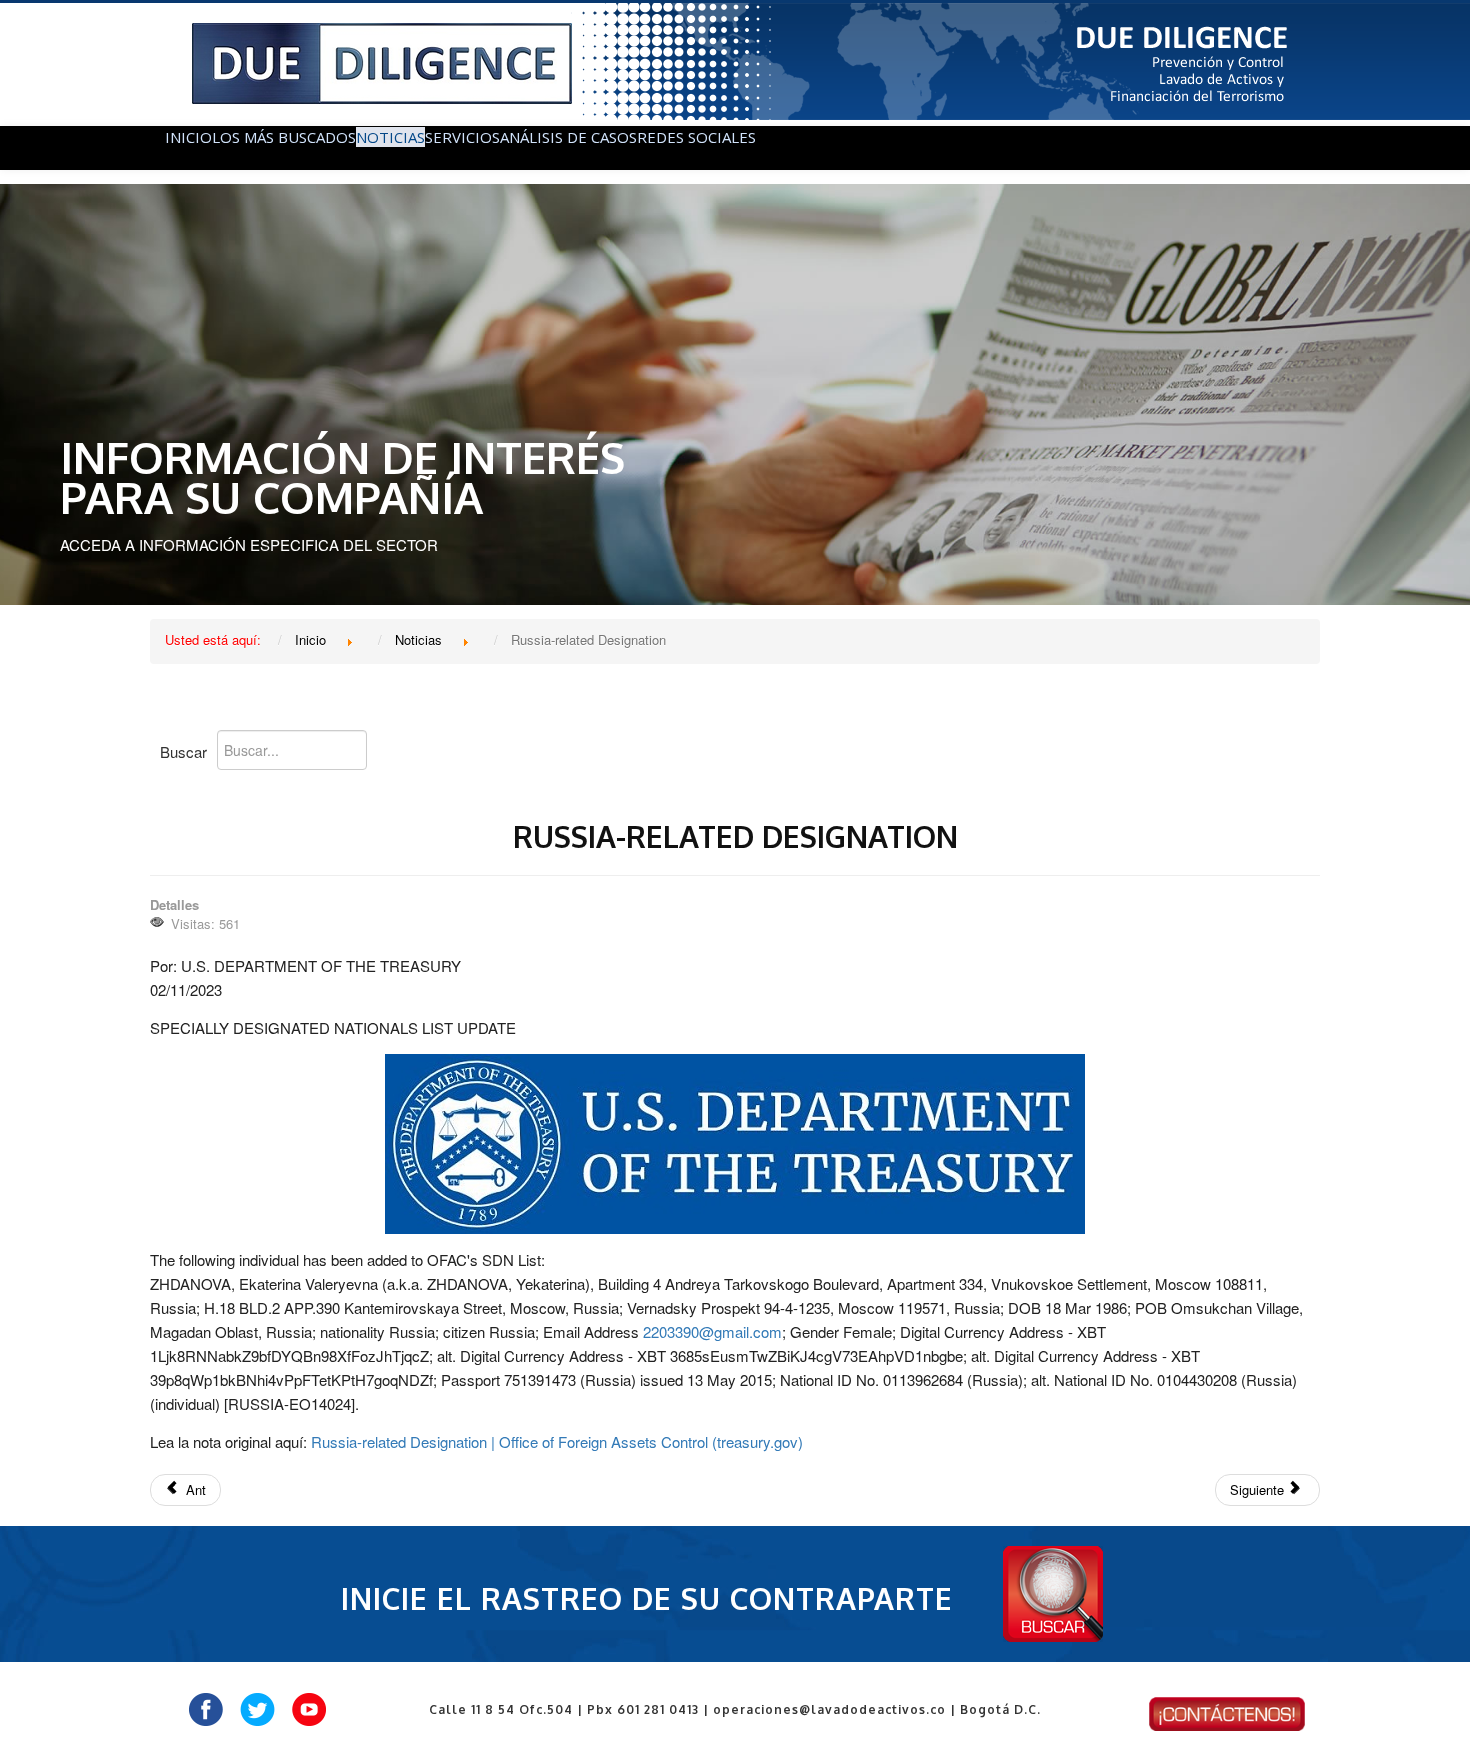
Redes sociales (696, 137)
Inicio (188, 137)
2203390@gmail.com (712, 1331)
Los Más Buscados (284, 137)
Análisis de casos (568, 137)
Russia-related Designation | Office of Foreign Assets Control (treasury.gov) (557, 1441)
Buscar (183, 751)
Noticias (390, 137)
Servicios (462, 137)
